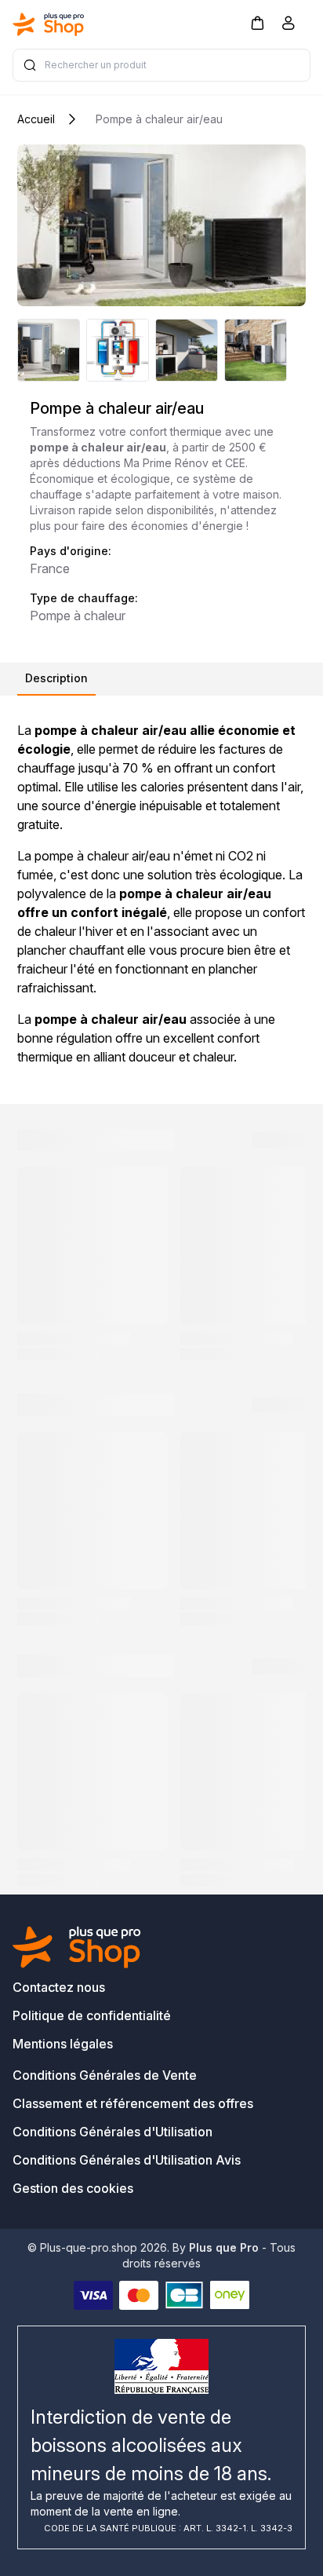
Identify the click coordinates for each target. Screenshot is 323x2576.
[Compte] (289, 26)
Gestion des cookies (73, 2188)
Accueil (36, 119)
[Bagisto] (49, 24)
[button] (257, 22)
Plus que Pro (224, 2247)
